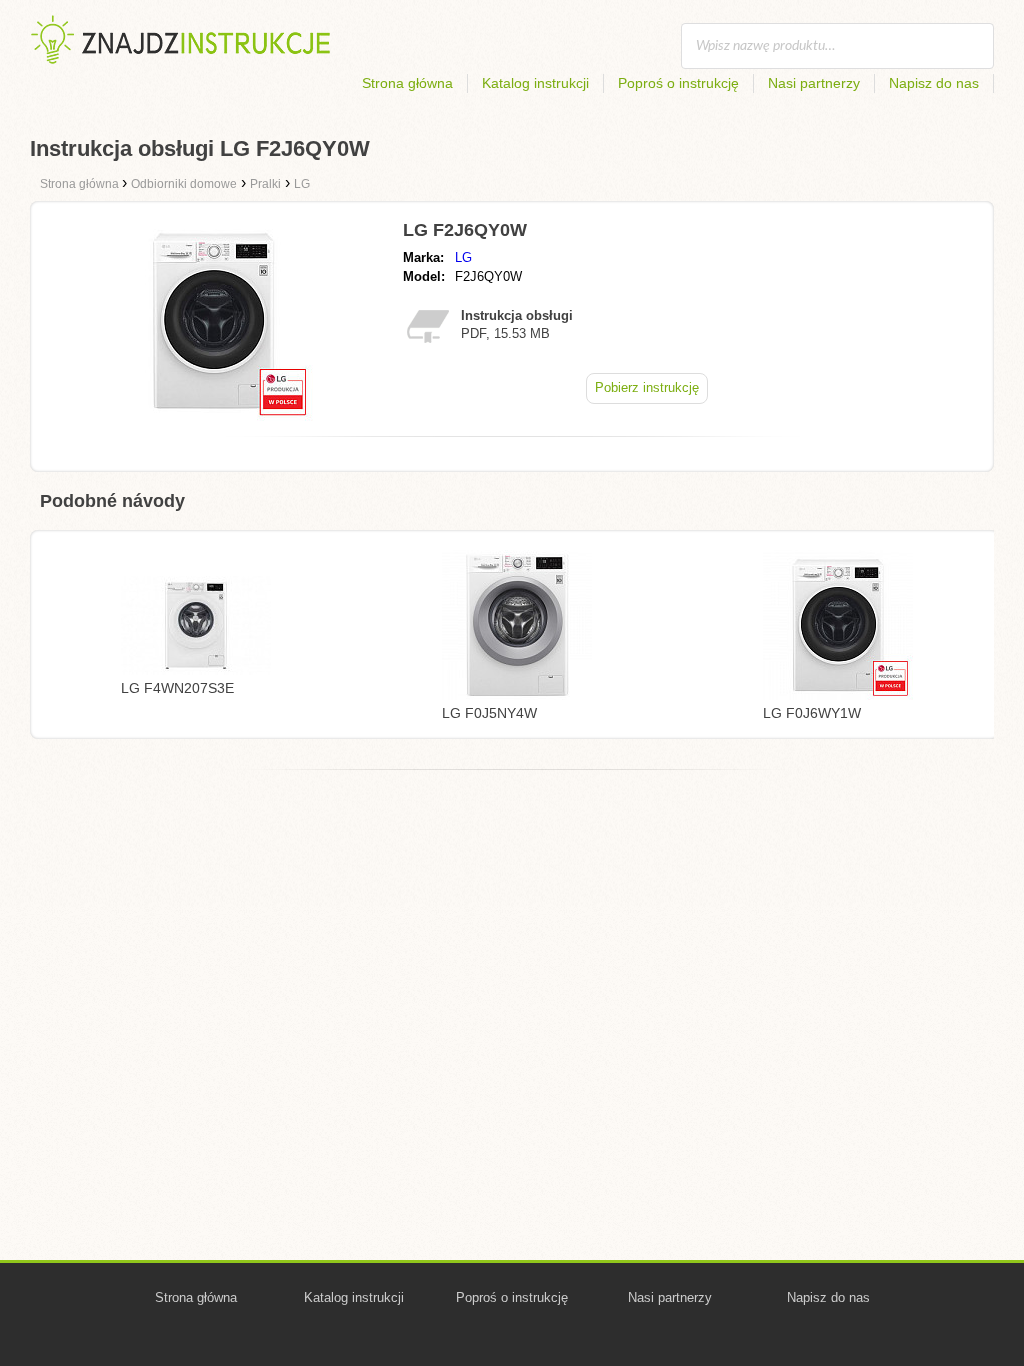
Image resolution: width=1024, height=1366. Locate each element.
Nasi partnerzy (814, 83)
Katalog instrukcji (535, 83)
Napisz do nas (934, 83)
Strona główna (407, 83)
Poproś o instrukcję (678, 83)
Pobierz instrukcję (647, 387)
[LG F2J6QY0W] (213, 415)
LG (463, 257)
